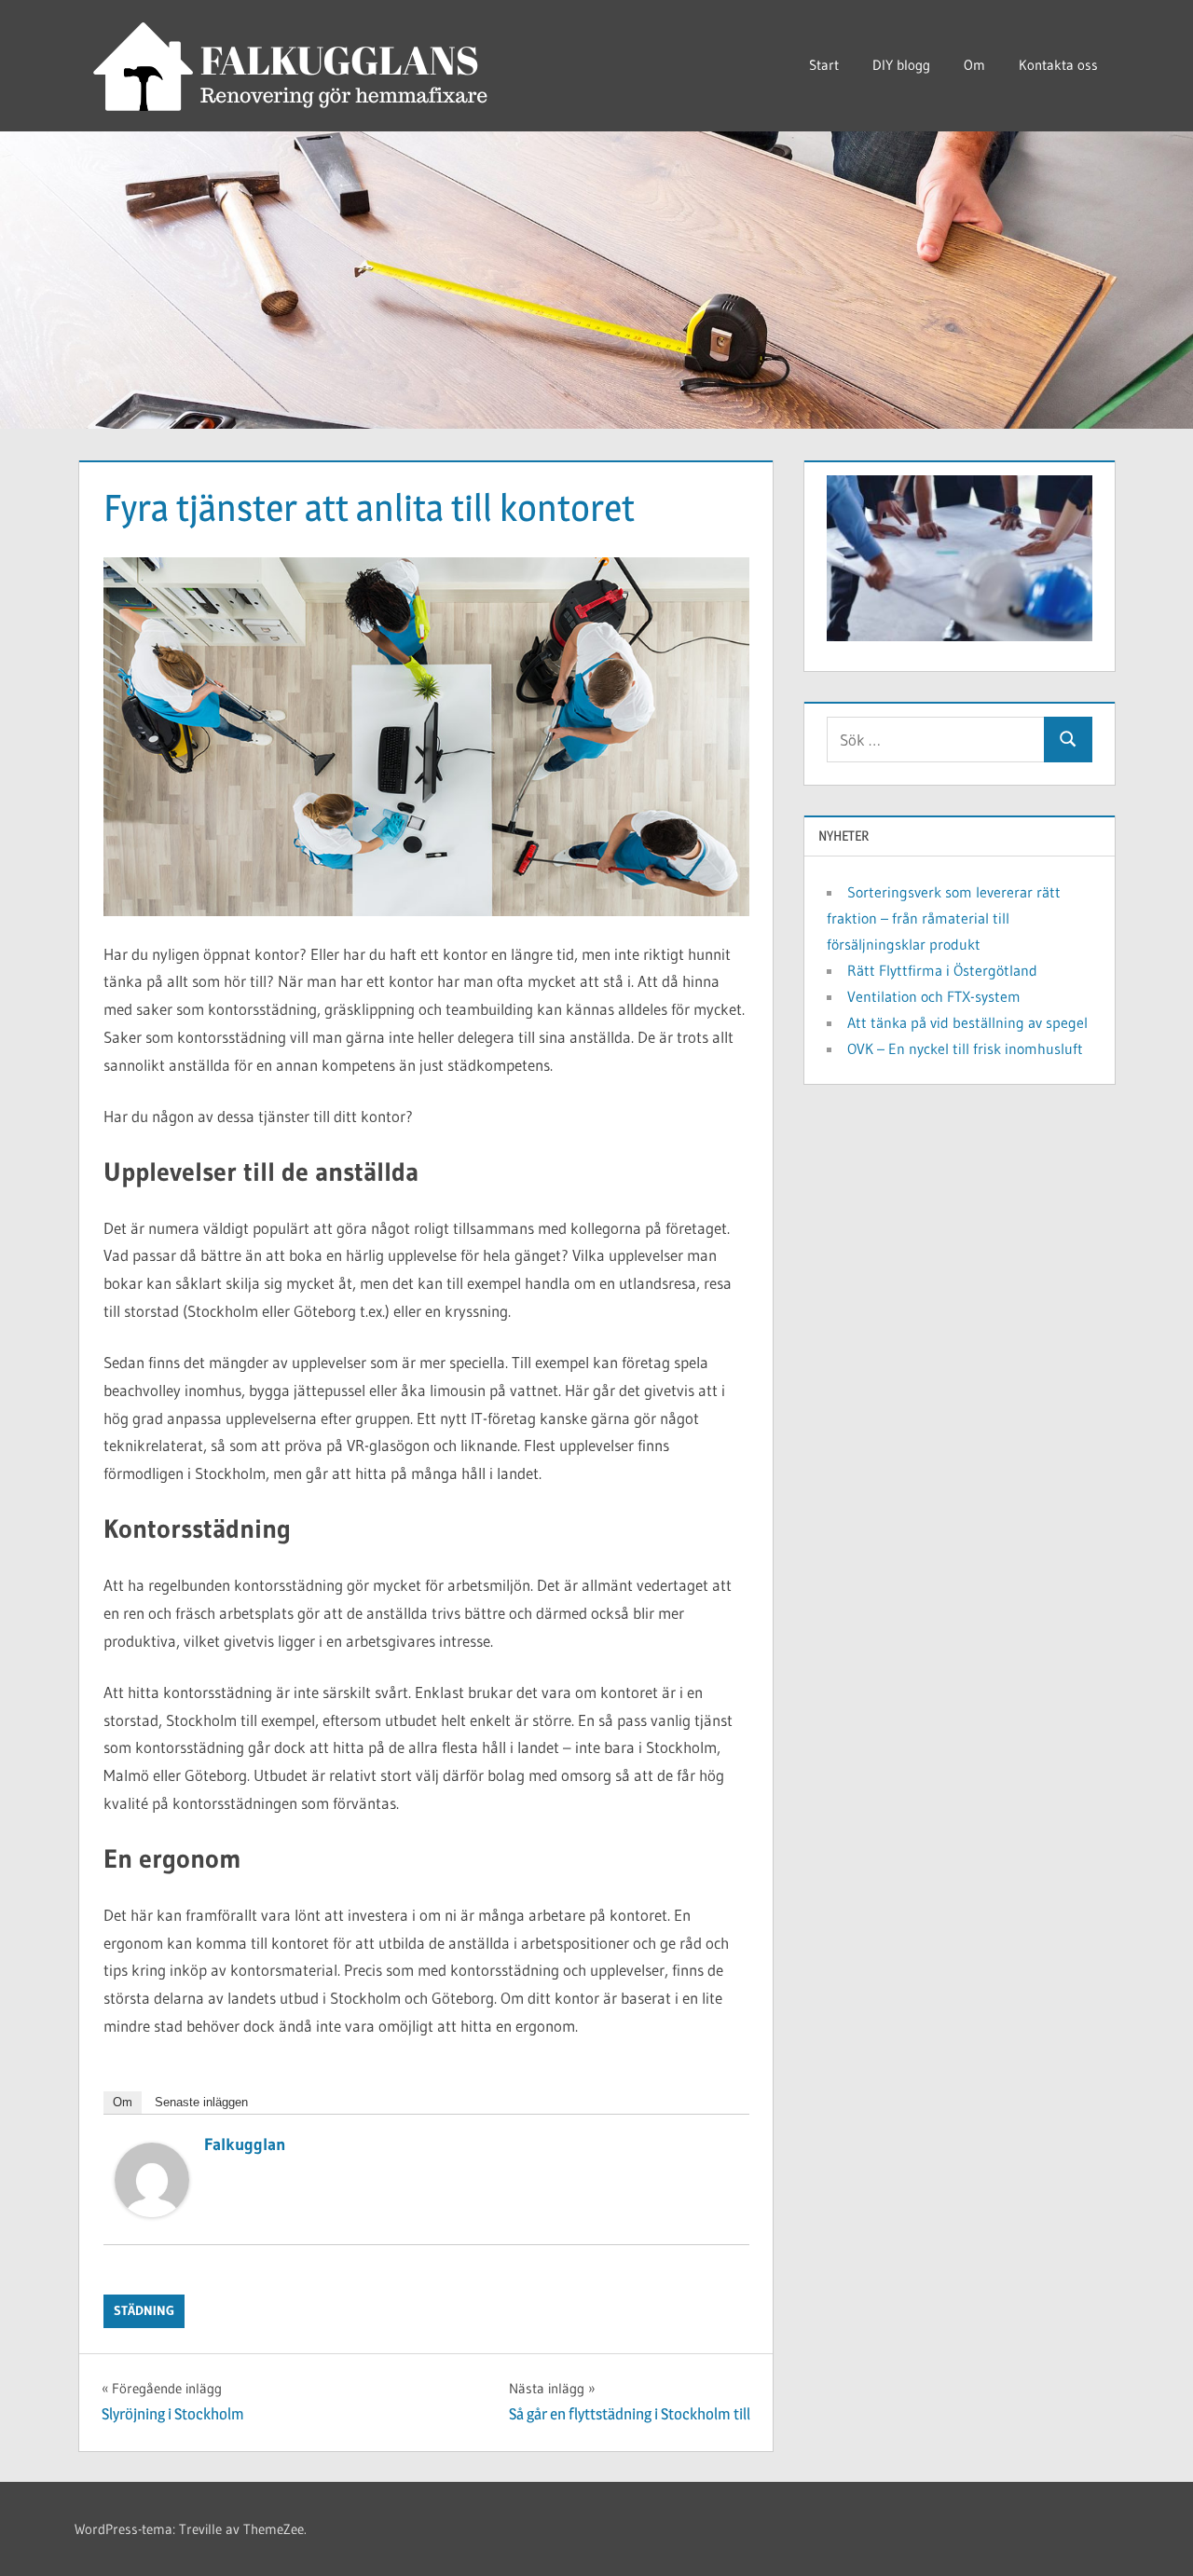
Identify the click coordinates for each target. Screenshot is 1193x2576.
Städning (144, 2310)
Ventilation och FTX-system (934, 996)
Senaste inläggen (201, 2102)
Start (824, 65)
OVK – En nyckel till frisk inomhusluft (965, 1048)
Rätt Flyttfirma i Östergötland (942, 970)
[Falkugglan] (152, 2211)
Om (974, 65)
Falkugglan (245, 2144)
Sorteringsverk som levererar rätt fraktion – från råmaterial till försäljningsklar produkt (944, 918)
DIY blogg (901, 65)
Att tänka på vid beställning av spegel (967, 1022)
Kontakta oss (1058, 65)
